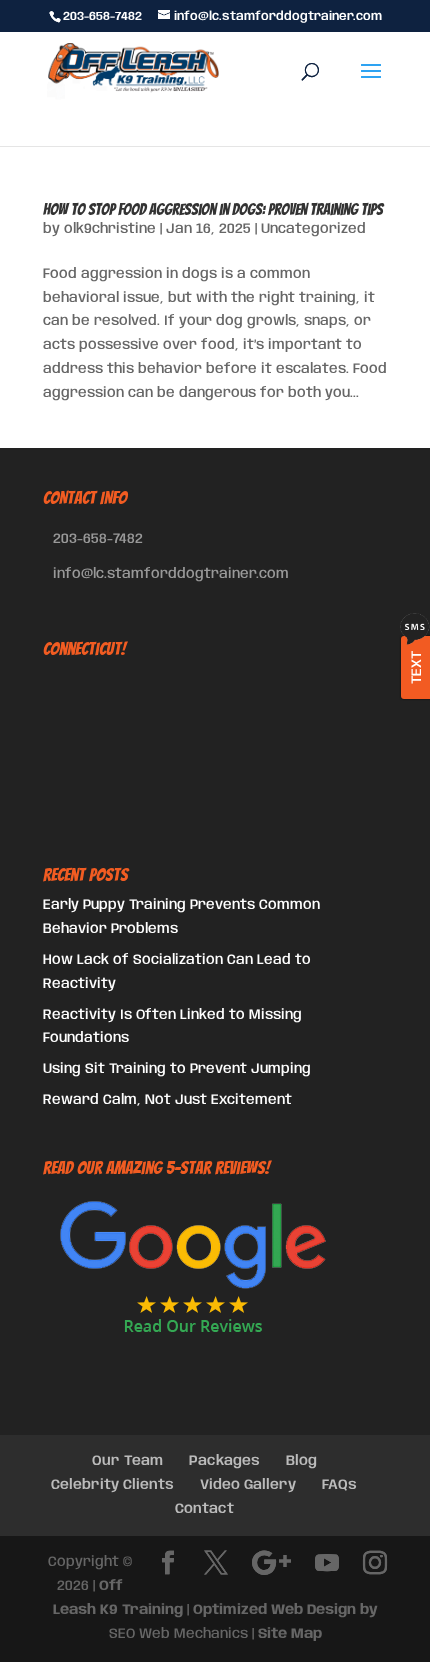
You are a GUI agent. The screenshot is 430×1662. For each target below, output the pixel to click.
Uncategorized (313, 229)
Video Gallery (248, 1485)
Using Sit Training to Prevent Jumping (177, 1069)
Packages (224, 1461)
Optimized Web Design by (285, 1610)
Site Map (290, 1634)
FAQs (339, 1485)
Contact (204, 1509)
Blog (301, 1461)
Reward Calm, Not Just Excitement (167, 1100)
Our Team (127, 1461)
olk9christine (110, 229)
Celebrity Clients (112, 1485)
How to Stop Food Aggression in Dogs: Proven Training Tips (213, 209)
